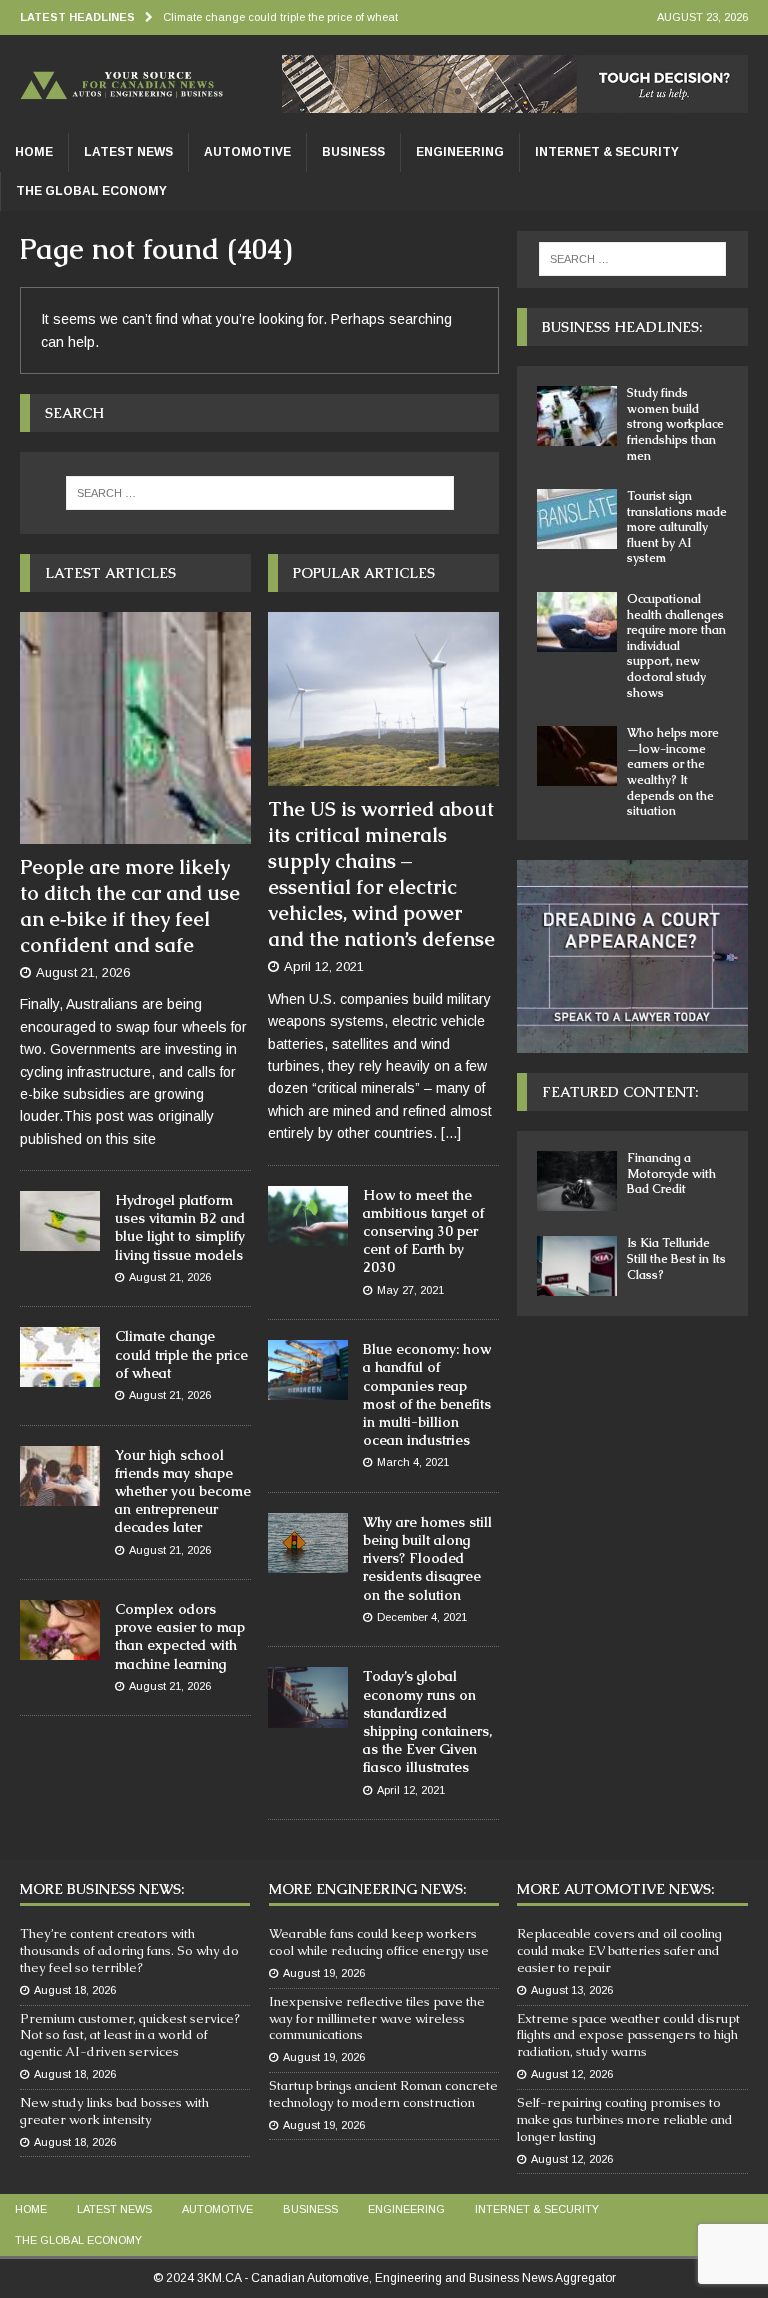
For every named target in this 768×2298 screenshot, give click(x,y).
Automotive (247, 152)
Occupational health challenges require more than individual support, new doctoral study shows (676, 646)
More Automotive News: (615, 1889)
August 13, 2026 (572, 1990)
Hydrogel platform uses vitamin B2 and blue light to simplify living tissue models (180, 1227)
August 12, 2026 (572, 2074)
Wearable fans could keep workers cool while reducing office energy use (379, 1942)
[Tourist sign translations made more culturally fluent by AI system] (577, 519)
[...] (451, 1133)
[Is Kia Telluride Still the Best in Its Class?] (577, 1266)
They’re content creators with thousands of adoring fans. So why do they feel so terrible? (129, 1950)
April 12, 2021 (324, 966)
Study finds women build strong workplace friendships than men (675, 424)
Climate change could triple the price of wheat (181, 1354)
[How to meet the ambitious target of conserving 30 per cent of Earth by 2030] (308, 1216)
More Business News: (102, 1889)
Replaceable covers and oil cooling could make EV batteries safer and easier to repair (619, 1950)
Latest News (128, 152)
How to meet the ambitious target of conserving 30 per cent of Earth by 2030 (423, 1231)
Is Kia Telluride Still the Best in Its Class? (676, 1258)
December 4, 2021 (422, 1617)
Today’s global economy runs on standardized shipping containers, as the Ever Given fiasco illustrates (427, 1721)
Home (34, 152)
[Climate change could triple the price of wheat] (60, 1357)
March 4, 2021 (413, 1462)
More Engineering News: (367, 1889)
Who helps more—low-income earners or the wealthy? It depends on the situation (673, 772)
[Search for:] (259, 493)
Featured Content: (620, 1092)
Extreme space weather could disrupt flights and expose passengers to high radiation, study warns (628, 2035)
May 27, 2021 (410, 1290)
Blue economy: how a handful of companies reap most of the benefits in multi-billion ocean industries (427, 1394)
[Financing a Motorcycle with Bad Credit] (577, 1181)
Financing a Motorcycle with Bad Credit (671, 1173)
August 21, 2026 (83, 972)
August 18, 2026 (75, 1990)
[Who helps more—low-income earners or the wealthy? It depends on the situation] (577, 756)
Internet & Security (607, 152)
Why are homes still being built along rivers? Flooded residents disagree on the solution (427, 1558)
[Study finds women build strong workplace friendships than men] (577, 416)
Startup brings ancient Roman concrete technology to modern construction (383, 2094)
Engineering (460, 152)
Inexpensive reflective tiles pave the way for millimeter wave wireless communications (377, 2018)
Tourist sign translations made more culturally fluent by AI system (677, 527)
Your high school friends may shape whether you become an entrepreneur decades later (183, 1491)
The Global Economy (91, 191)
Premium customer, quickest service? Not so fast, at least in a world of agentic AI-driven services (130, 2035)
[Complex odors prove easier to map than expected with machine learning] (60, 1630)
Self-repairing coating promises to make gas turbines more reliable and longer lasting (625, 2119)
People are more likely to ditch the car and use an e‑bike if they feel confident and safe (130, 906)
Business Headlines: (622, 327)
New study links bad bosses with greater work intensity (114, 2111)
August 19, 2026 (324, 1973)
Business (353, 152)
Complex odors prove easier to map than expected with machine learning (180, 1636)
